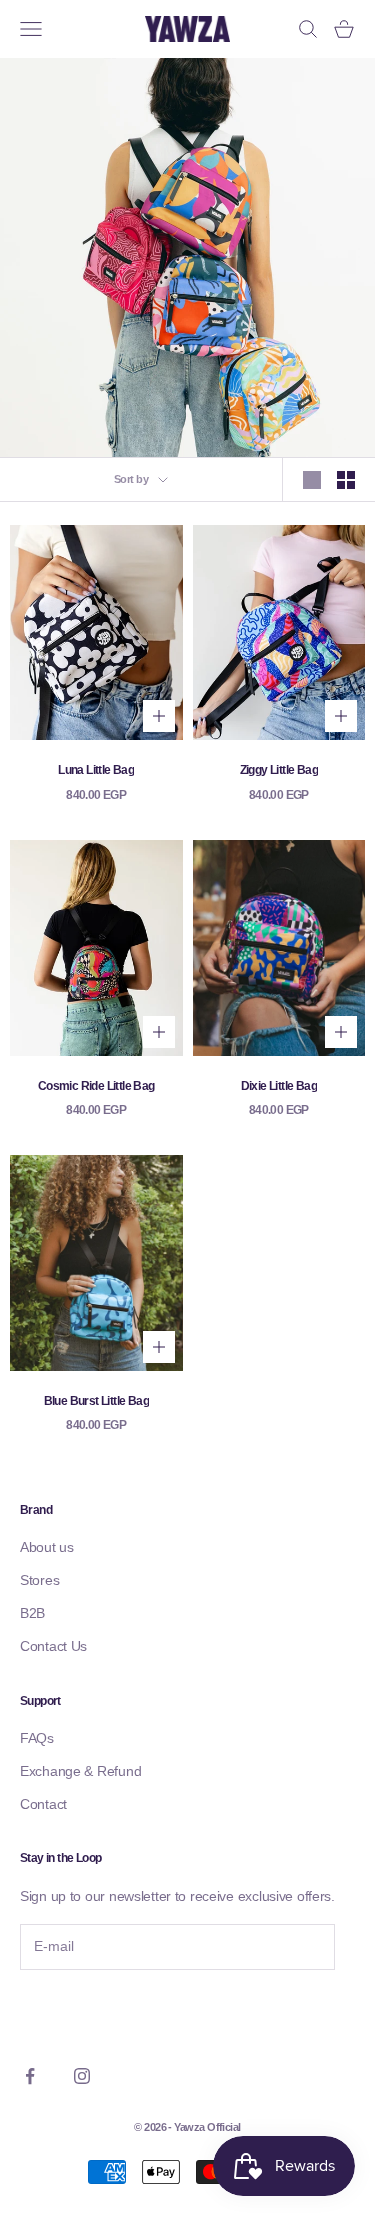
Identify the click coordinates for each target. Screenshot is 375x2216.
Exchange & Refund (80, 1771)
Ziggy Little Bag (279, 770)
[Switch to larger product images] (312, 480)
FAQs (37, 1738)
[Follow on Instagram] (82, 2076)
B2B (32, 1613)
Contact (43, 1804)
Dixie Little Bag (279, 1086)
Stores (39, 1580)
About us (47, 1547)
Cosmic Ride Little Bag (96, 1086)
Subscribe (75, 2011)
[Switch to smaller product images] (346, 480)
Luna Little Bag (96, 770)
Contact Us (53, 1646)
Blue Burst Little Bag (96, 1401)
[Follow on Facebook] (30, 2076)
